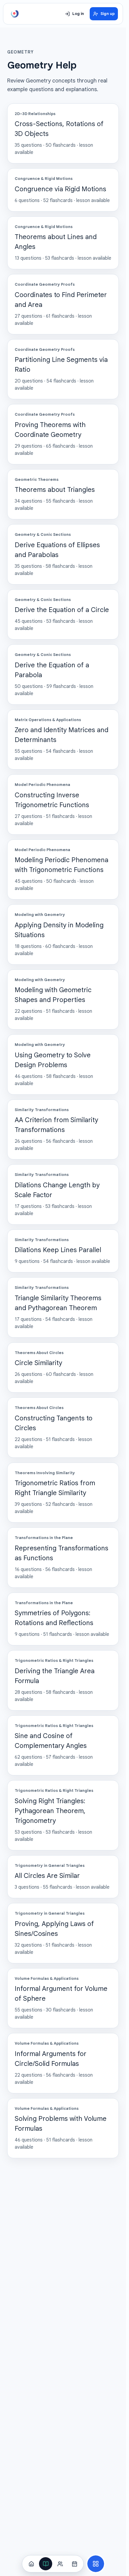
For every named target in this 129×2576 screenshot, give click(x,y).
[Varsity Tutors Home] (15, 14)
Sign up (108, 14)
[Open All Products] (96, 2564)
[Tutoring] (60, 2564)
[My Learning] (46, 2564)
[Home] (31, 2564)
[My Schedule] (74, 2564)
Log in (78, 14)
